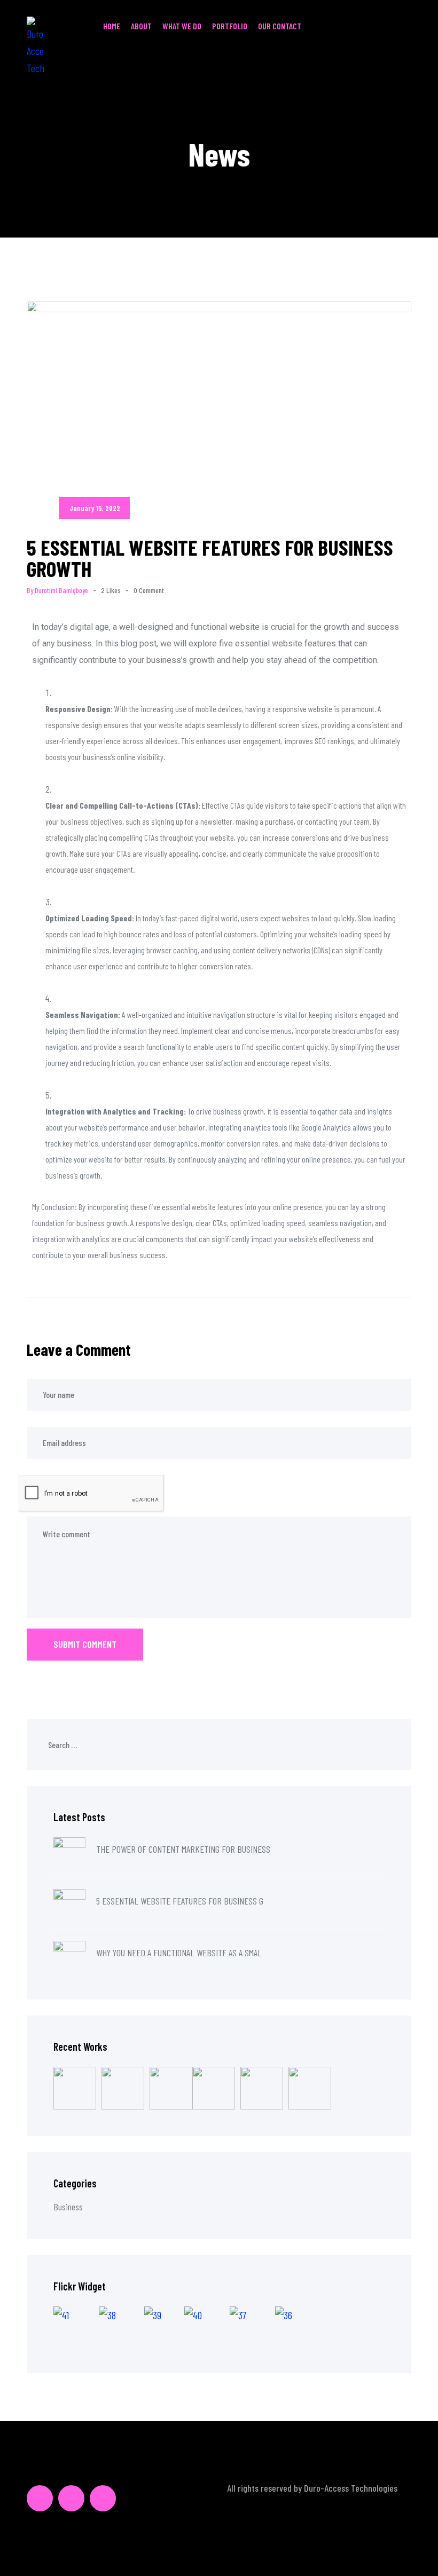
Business (68, 2207)
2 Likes (111, 590)
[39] (164, 2327)
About (141, 26)
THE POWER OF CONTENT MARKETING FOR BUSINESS (183, 1849)
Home (112, 26)
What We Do (182, 26)
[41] (76, 2327)
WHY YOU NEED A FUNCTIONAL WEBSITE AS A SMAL (179, 1953)
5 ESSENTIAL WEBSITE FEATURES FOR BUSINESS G (180, 1901)
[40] (207, 2327)
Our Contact (280, 26)
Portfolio (230, 26)
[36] (295, 2327)
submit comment (85, 1644)
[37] (252, 2327)
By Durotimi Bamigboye (57, 590)
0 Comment (149, 590)
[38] (122, 2327)
